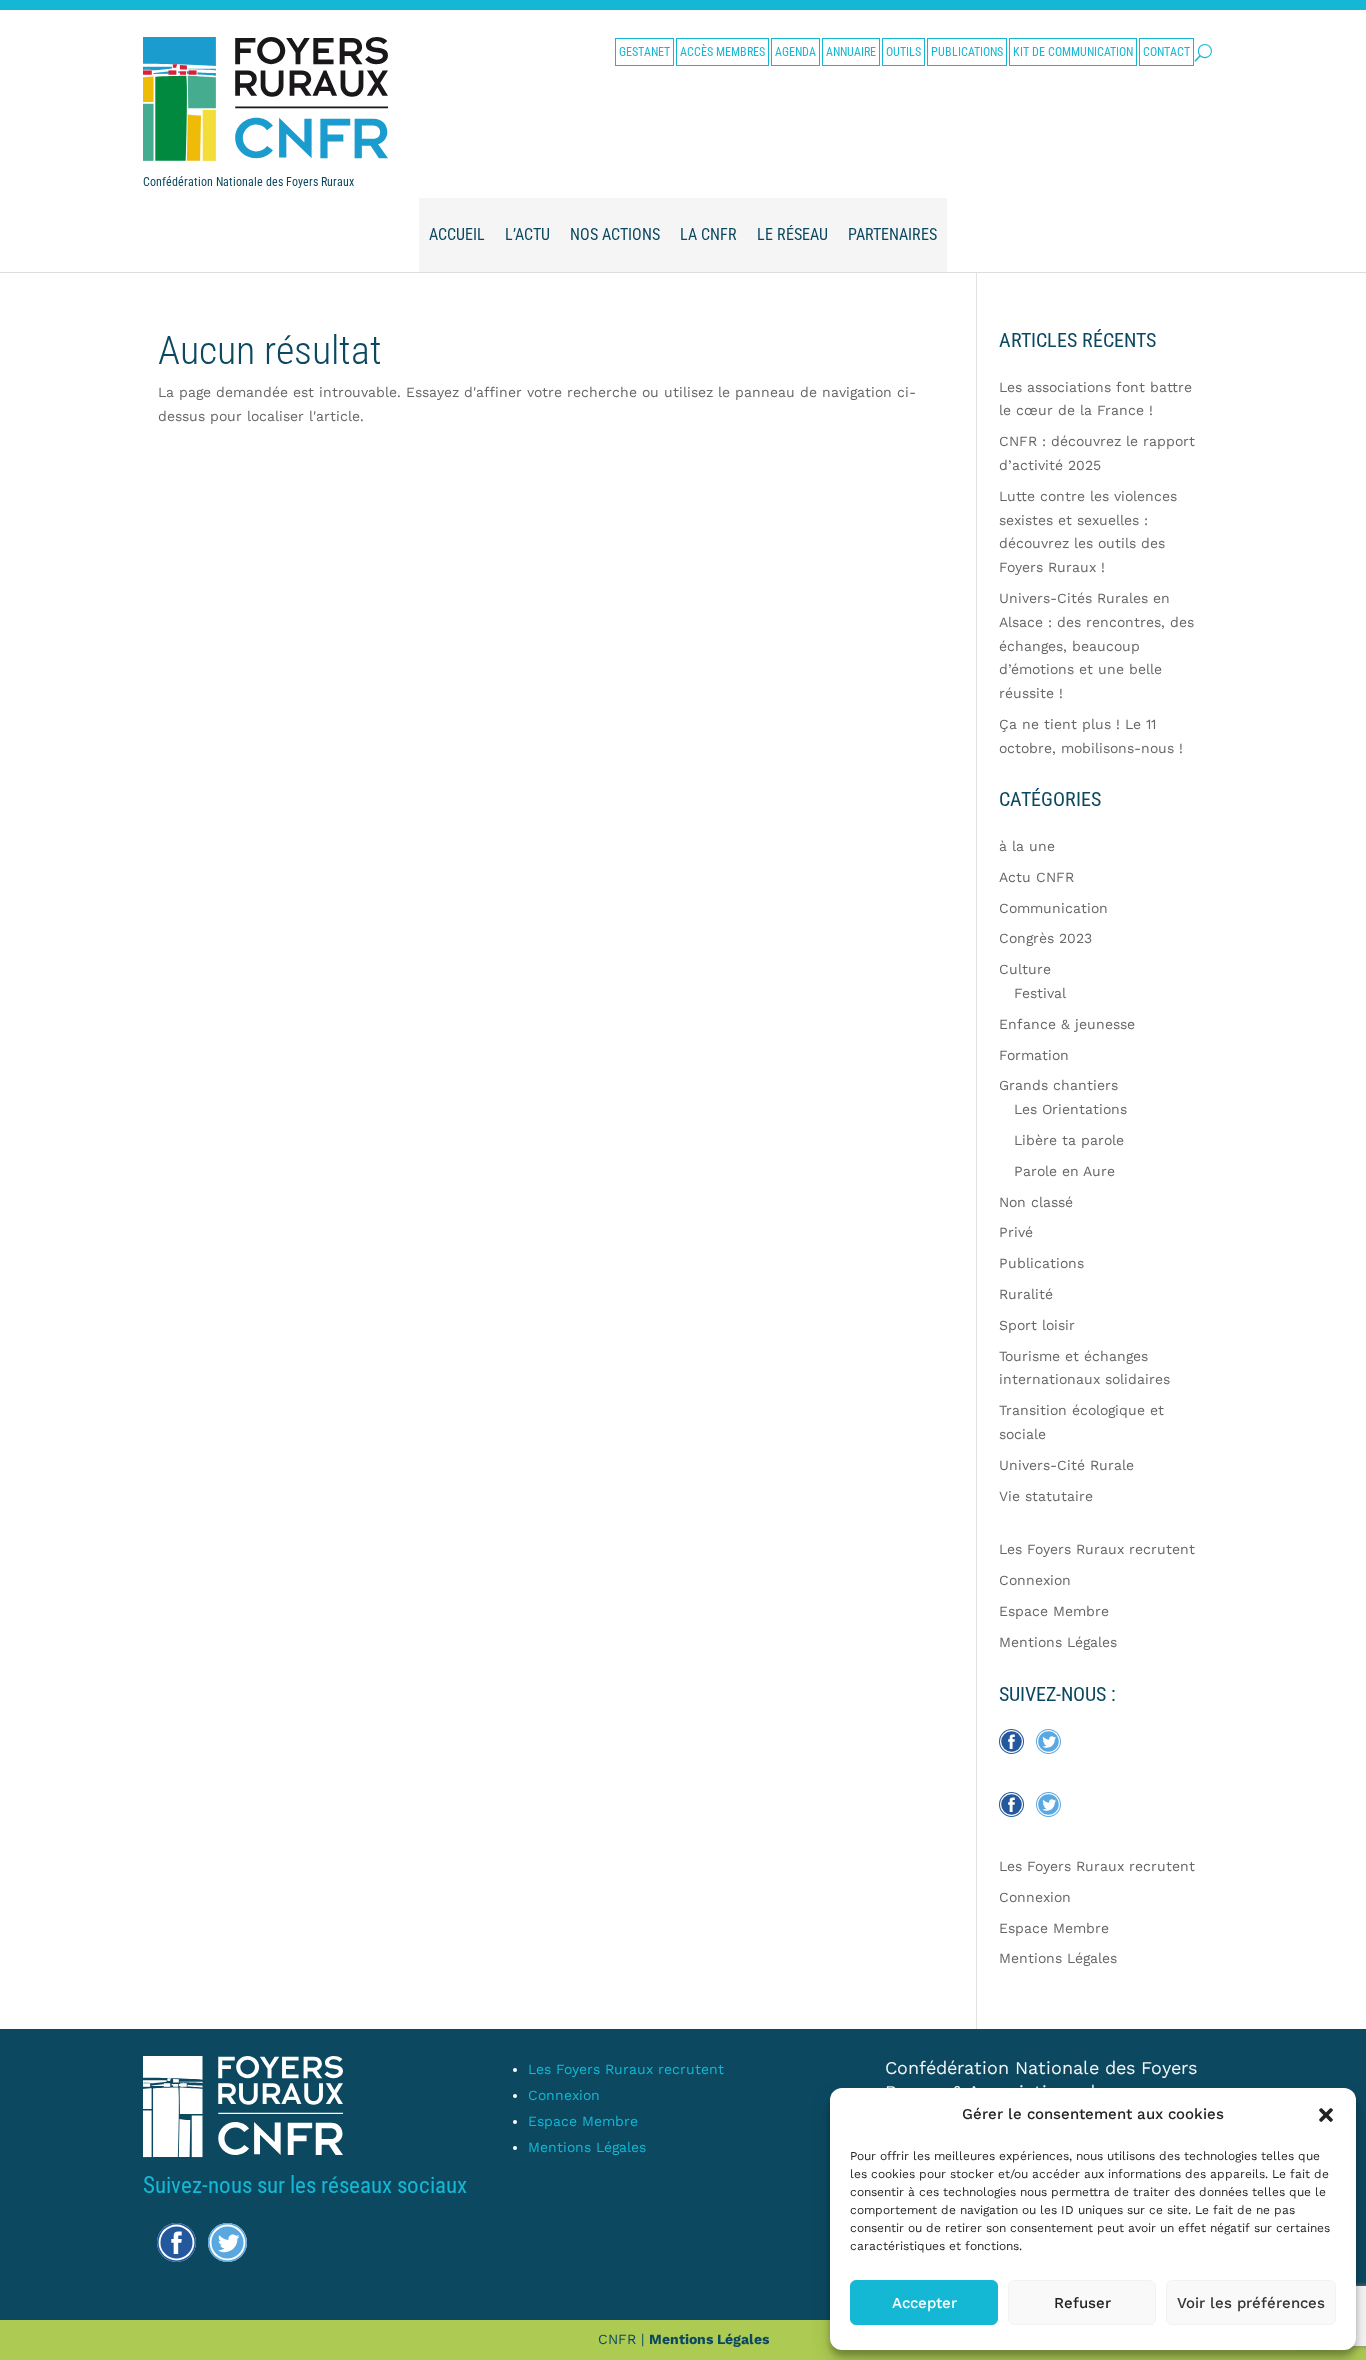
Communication (1053, 908)
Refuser (1082, 2303)
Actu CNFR (1036, 877)
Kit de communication (1073, 52)
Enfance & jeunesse (1067, 1024)
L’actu (527, 234)
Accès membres (722, 52)
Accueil (457, 234)
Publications (967, 52)
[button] (1326, 2115)
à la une (1027, 846)
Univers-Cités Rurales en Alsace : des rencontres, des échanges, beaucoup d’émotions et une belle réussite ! (1096, 645)
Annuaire (851, 52)
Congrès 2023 (1045, 938)
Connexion (1035, 1580)
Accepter (924, 2303)
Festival (1040, 993)
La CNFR (708, 234)
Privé (1016, 1232)
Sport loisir (1037, 1325)
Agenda (795, 52)
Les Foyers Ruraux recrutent (1097, 1549)
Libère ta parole (1069, 1140)
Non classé (1036, 1202)
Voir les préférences (1251, 2303)
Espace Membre (1054, 1611)
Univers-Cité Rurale (1066, 1465)
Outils (903, 52)
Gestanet (644, 52)
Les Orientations (1070, 1109)
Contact (1166, 52)
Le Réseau (792, 234)
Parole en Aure (1064, 1171)
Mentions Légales (1058, 1642)
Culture (1025, 969)
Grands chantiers (1058, 1085)
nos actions (615, 234)
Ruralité (1026, 1294)
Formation (1034, 1055)
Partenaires (892, 234)
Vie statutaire (1046, 1496)
